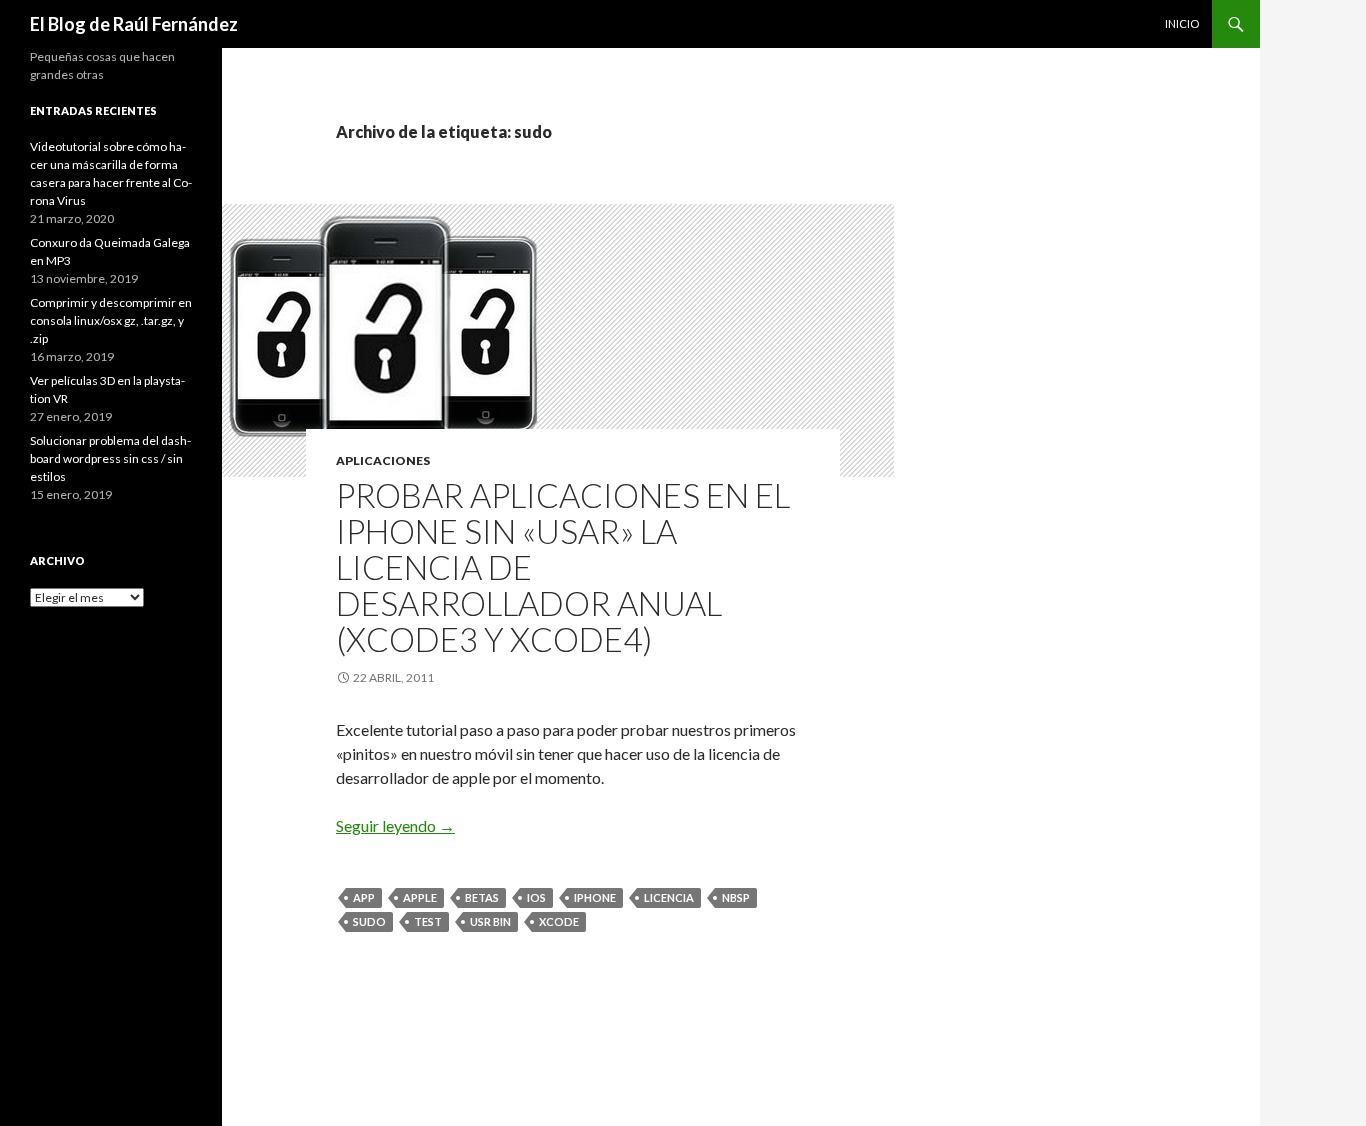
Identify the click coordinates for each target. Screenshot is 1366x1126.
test (428, 921)
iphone (595, 897)
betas (482, 897)
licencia (669, 897)
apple (420, 897)
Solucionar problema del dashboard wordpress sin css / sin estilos (110, 458)
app (364, 897)
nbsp (736, 897)
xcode (559, 921)
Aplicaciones (383, 460)
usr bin (490, 921)
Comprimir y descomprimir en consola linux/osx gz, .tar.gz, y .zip (111, 320)
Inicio (1182, 23)
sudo (369, 921)
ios (536, 897)
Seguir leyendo (395, 825)
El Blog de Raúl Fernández (134, 24)
